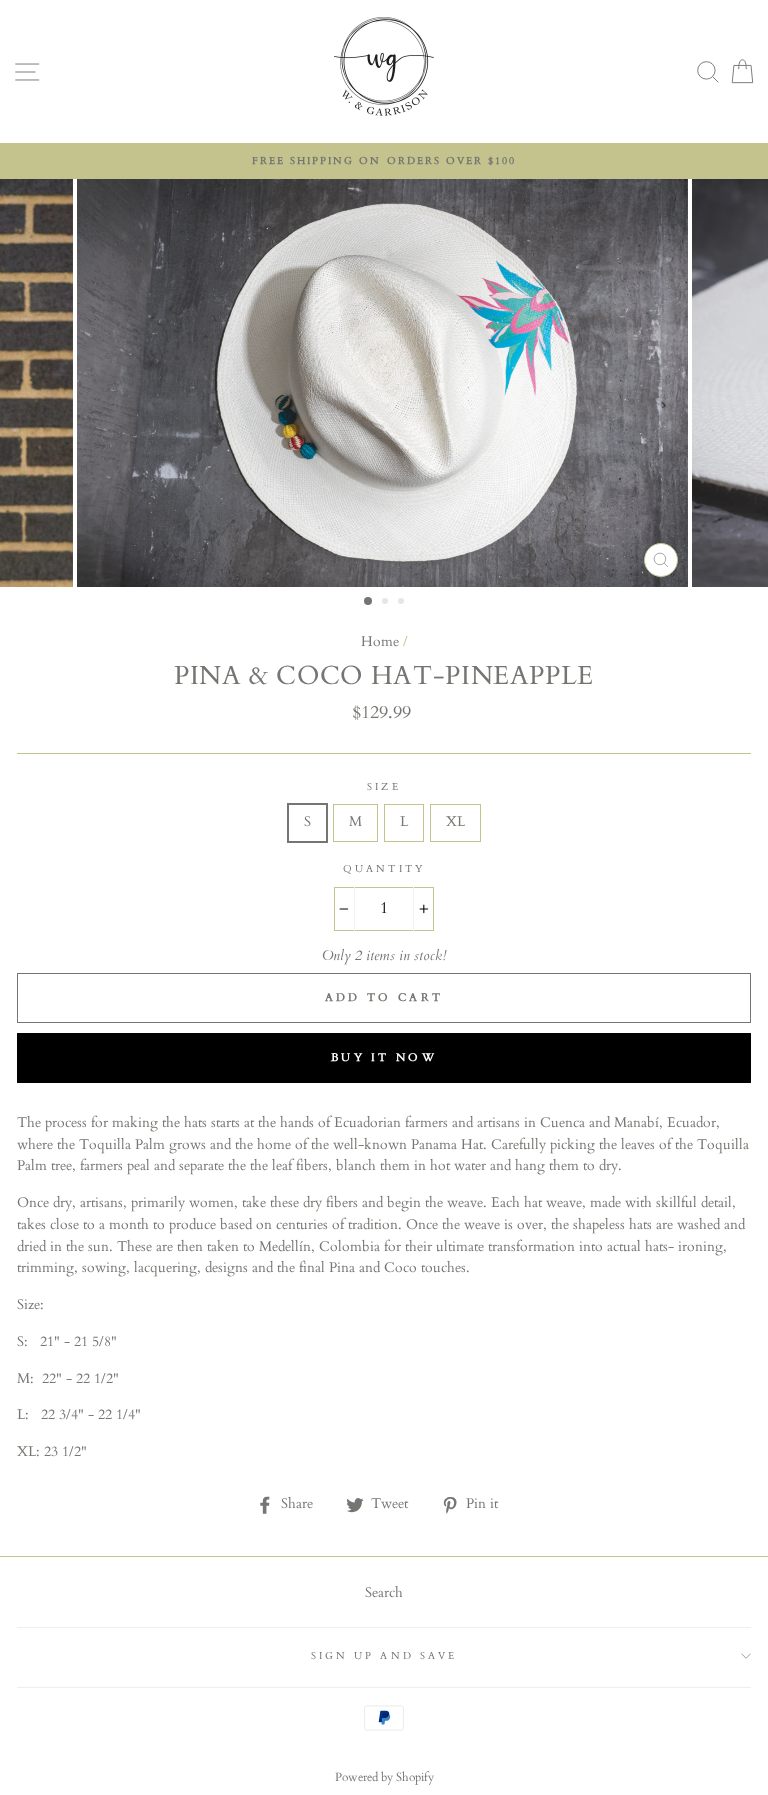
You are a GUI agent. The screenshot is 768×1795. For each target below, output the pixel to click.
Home (380, 642)
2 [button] (387, 603)
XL (455, 822)
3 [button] (403, 603)
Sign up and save (384, 1656)
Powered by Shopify (384, 1777)
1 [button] (369, 602)
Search (384, 1593)
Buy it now (384, 1057)
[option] (384, 161)
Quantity (383, 869)
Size (383, 787)
